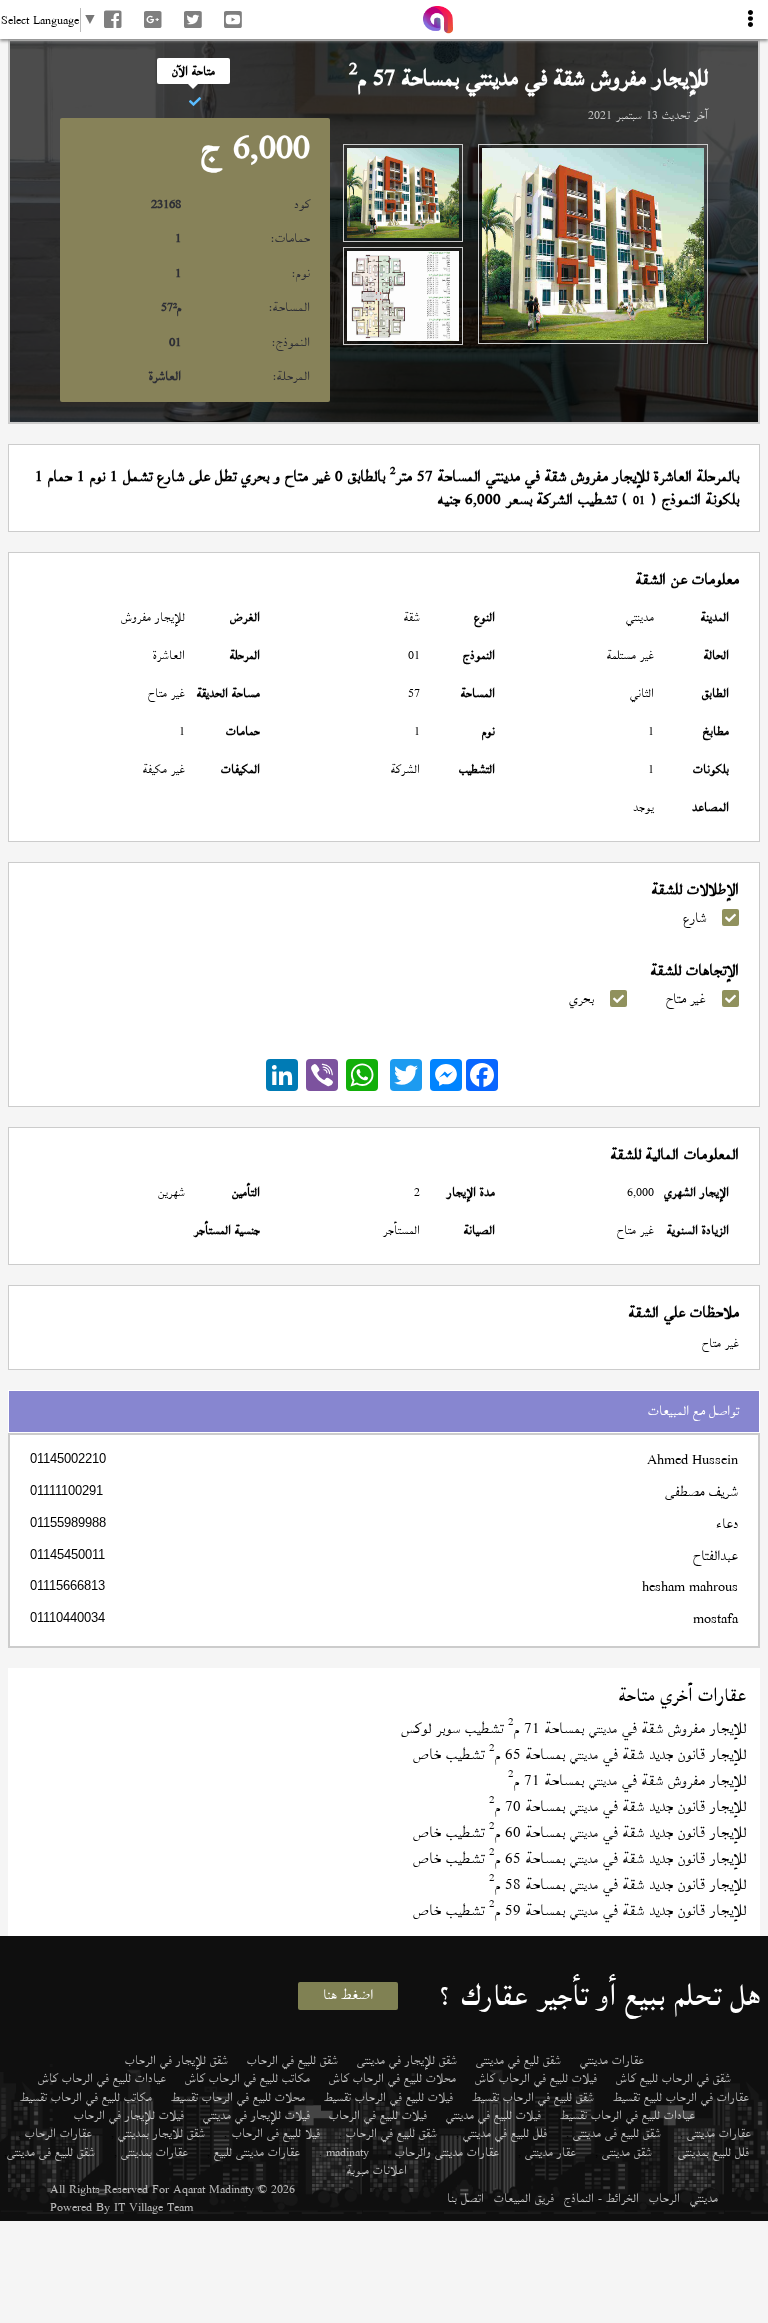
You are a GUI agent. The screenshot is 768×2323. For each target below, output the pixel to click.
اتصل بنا (465, 2198)
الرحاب (664, 2198)
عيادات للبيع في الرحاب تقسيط (627, 2115)
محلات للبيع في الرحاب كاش (392, 2078)
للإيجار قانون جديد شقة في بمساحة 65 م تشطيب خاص (579, 1754)
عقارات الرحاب (58, 2133)
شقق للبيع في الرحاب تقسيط (533, 2097)
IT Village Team (153, 2207)
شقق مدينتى (627, 2152)
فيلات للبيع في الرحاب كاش (536, 2078)
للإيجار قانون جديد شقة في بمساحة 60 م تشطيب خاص (579, 1832)
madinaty (347, 2152)
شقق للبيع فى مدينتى (617, 2133)
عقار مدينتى (550, 2152)
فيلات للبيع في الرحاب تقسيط (388, 2097)
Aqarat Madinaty (213, 2189)
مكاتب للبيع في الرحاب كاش (247, 2078)
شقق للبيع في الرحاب (292, 2060)
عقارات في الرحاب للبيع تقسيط (681, 2097)
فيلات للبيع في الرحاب (378, 2115)
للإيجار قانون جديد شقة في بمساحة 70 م (617, 1806)
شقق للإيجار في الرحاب (176, 2060)
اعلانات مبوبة (377, 2170)
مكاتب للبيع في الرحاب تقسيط (86, 2097)
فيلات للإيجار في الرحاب (129, 2115)
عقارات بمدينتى (154, 2152)
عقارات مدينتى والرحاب (447, 2152)
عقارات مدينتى (719, 2133)
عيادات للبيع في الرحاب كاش (102, 2078)
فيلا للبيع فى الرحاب (276, 2133)
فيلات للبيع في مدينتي (493, 2115)
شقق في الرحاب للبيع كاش (673, 2078)
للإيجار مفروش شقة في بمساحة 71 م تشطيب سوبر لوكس (573, 1728)
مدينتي (704, 2198)
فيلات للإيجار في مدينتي (256, 2115)
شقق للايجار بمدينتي (161, 2133)
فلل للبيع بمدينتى (713, 2152)
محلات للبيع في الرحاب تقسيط (238, 2097)
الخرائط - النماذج (601, 2198)
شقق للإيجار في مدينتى (407, 2060)
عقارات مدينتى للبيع (257, 2152)
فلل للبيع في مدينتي (505, 2133)
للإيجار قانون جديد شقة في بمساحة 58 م (617, 1884)
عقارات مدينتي (612, 2060)
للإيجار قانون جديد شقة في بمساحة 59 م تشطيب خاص (579, 1910)
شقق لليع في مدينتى (518, 2060)
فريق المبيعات (524, 2198)
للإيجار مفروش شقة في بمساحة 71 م (627, 1780)
